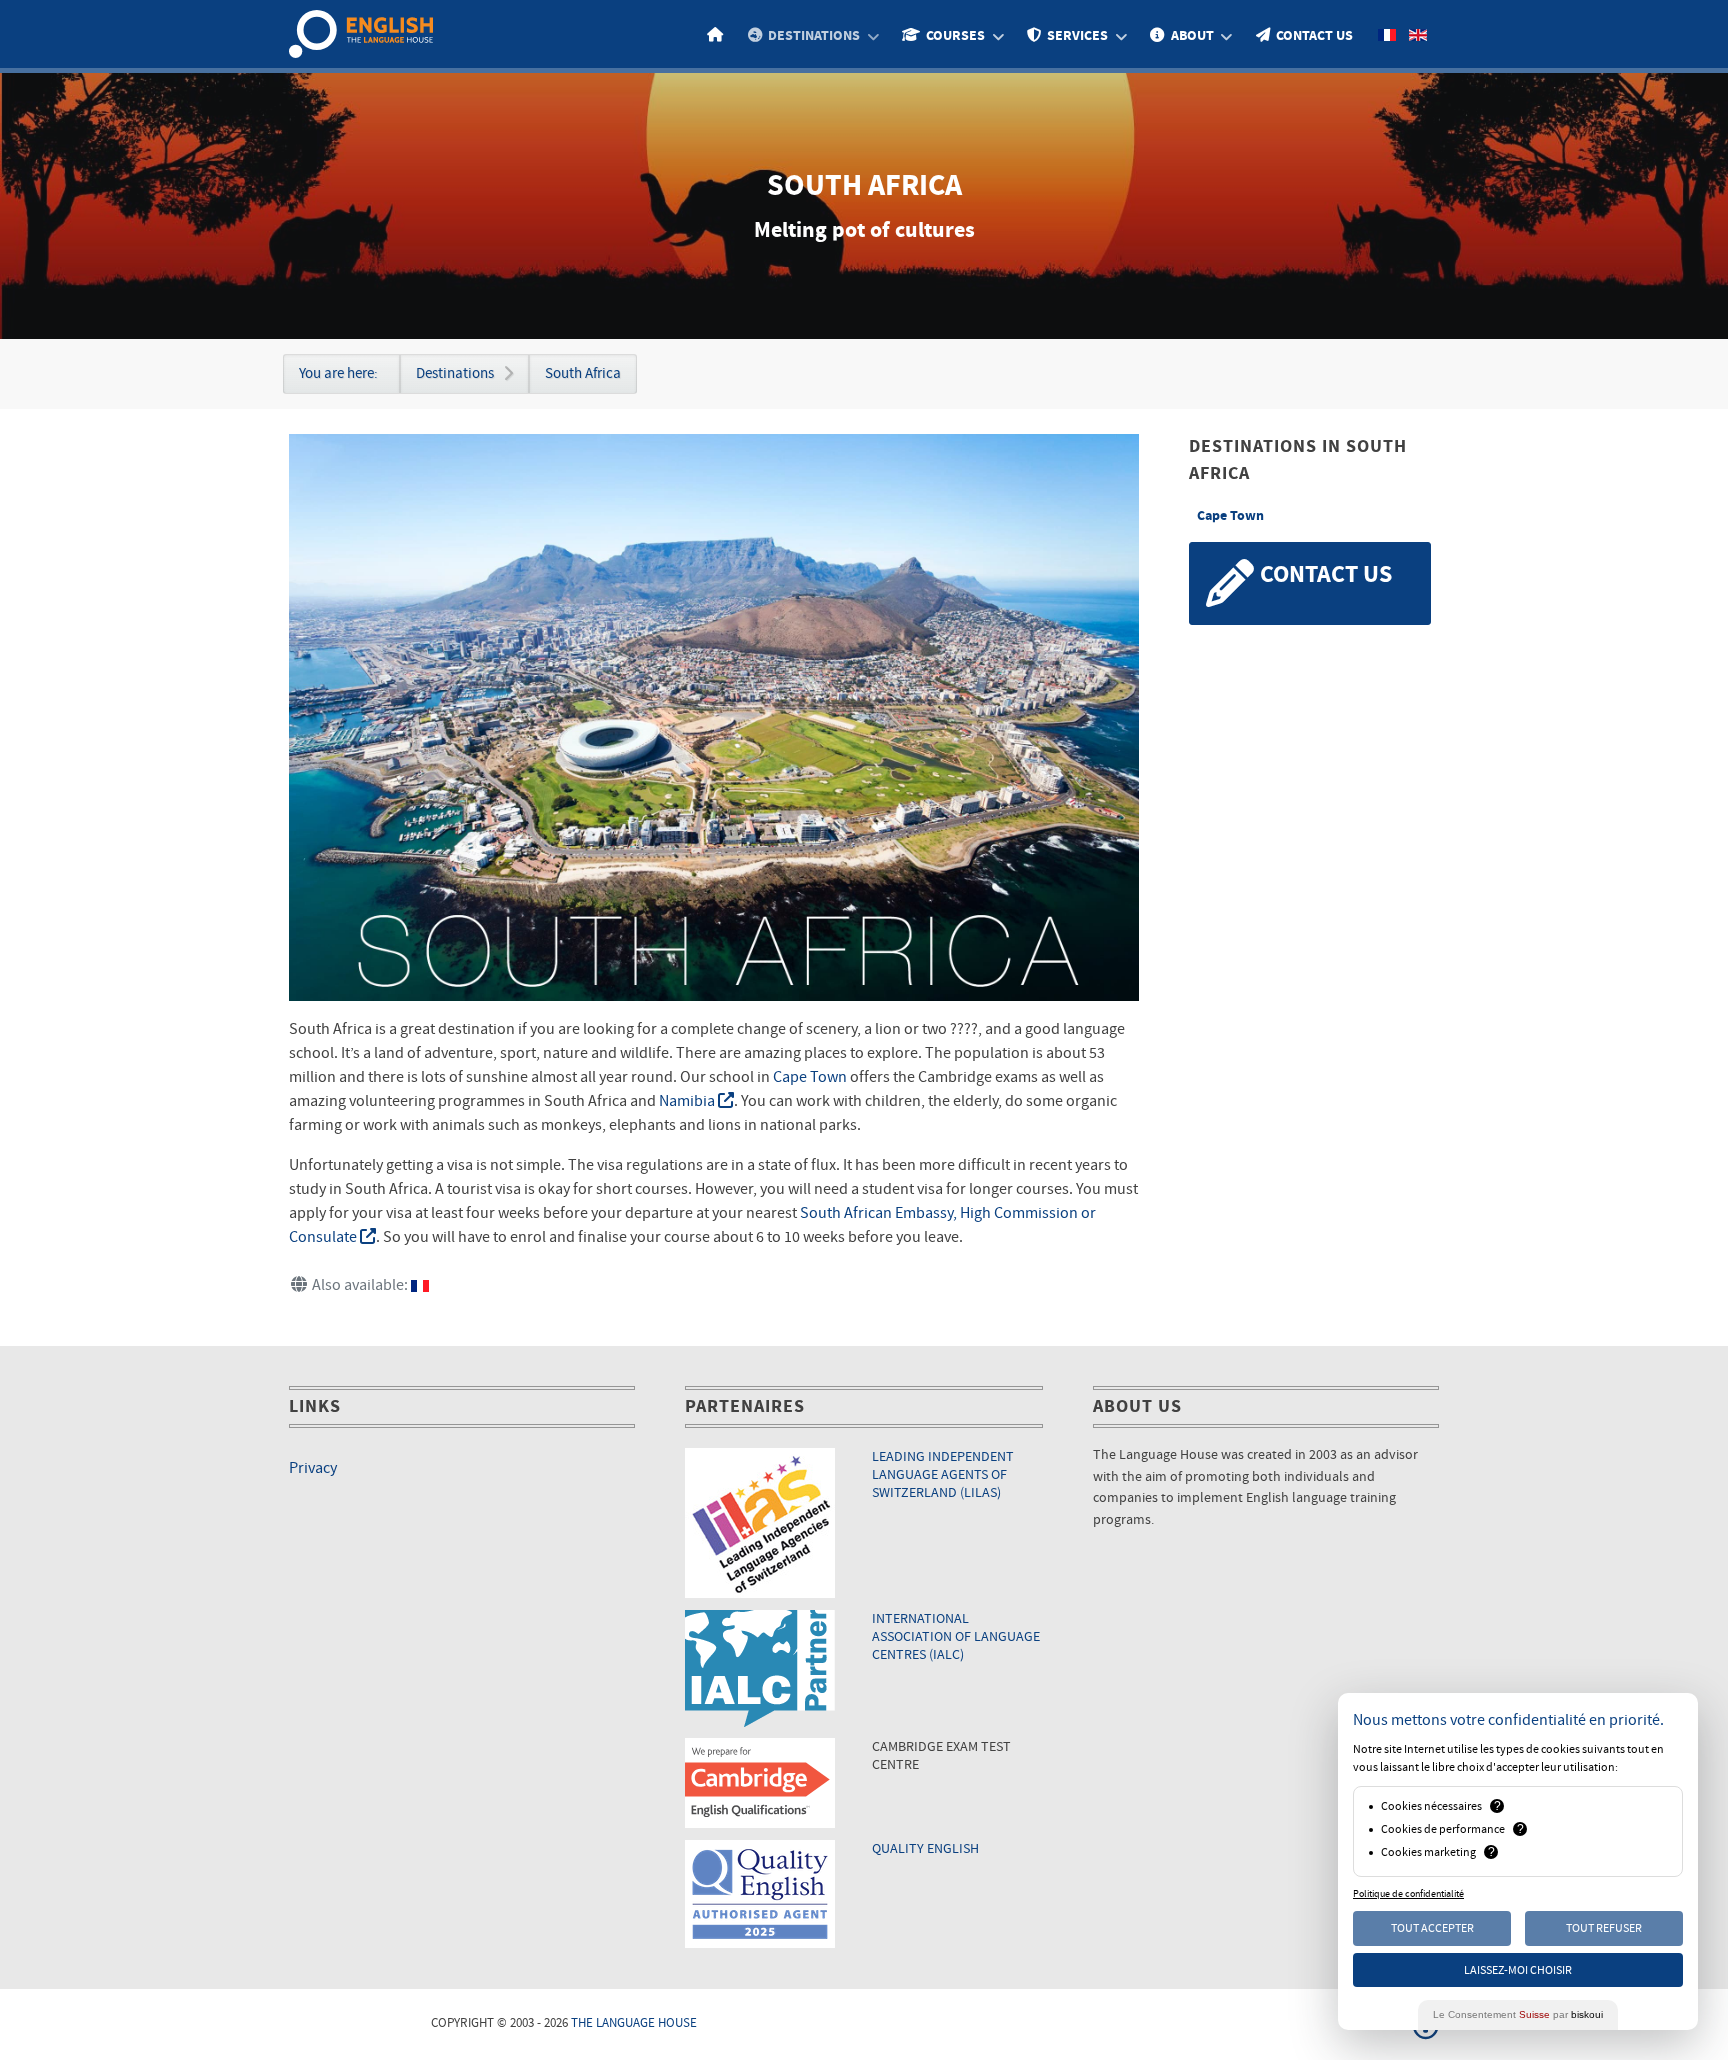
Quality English (925, 1848)
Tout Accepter (1432, 1928)
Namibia (688, 1101)
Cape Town (810, 1077)
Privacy (313, 1468)
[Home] (718, 35)
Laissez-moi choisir (1518, 1970)
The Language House (634, 2023)
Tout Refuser (1604, 1928)
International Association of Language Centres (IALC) (956, 1636)
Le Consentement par (1518, 2014)
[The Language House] (361, 33)
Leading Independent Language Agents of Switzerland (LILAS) (943, 1474)
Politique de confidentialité (1408, 1894)
